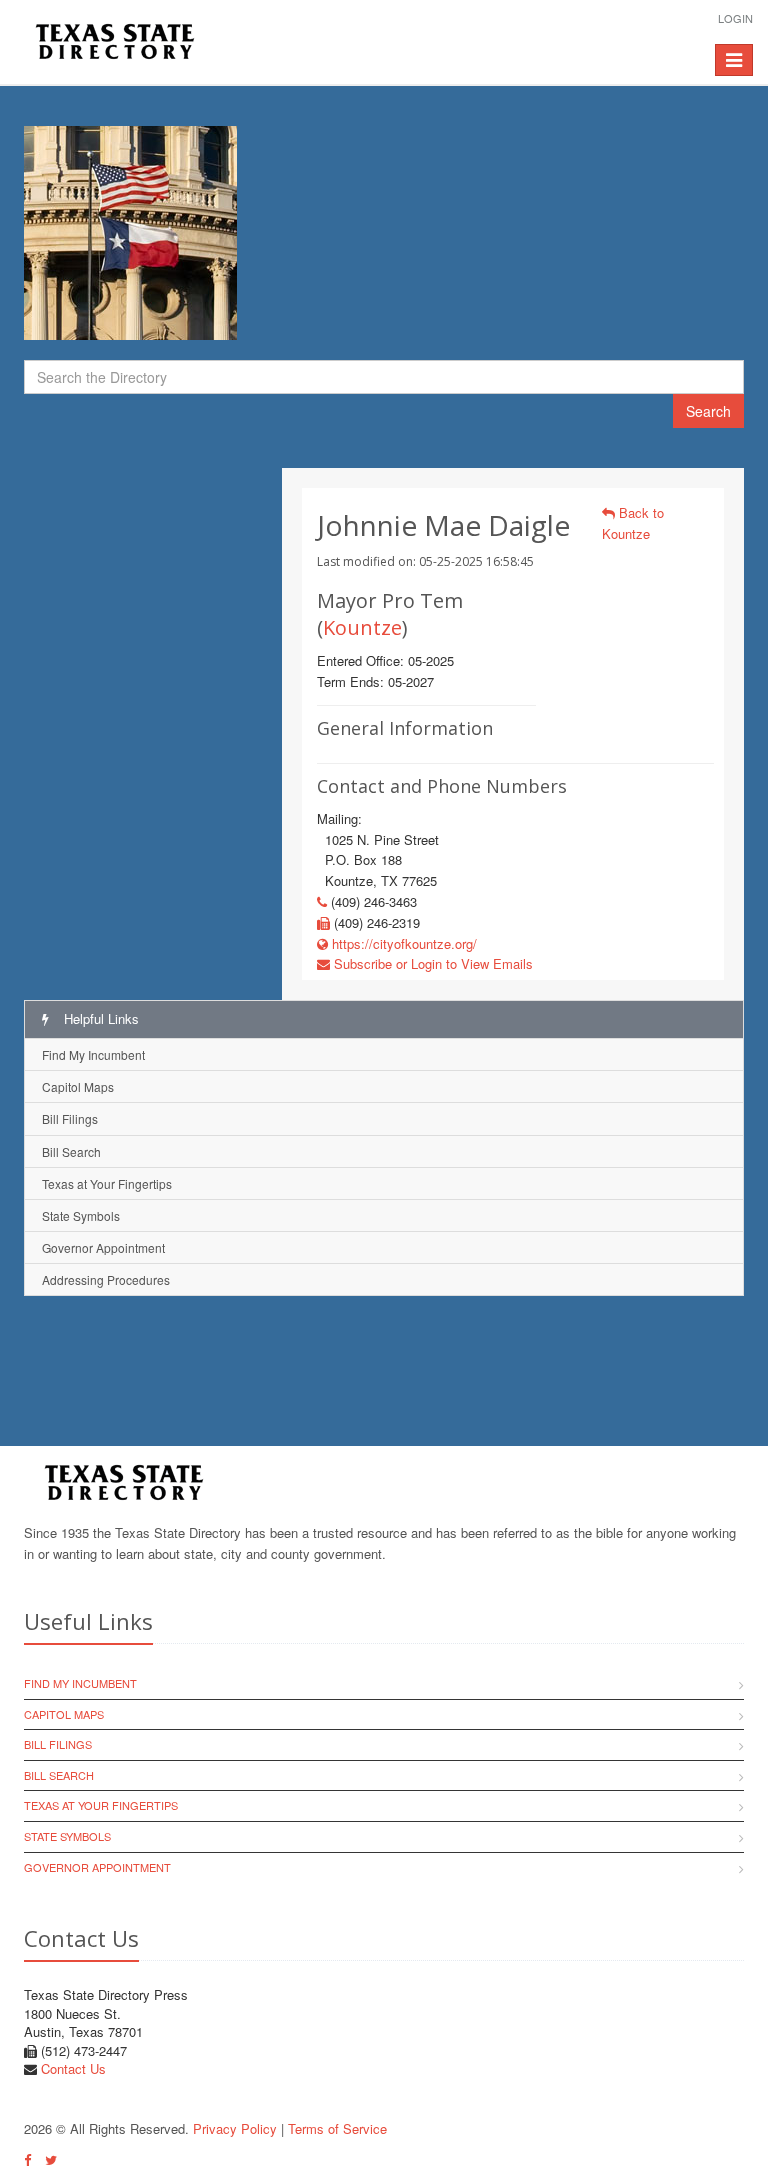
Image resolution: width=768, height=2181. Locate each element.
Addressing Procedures (106, 1279)
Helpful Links (99, 1018)
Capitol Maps (78, 1086)
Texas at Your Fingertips (107, 1183)
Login (735, 18)
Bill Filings (70, 1118)
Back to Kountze (633, 523)
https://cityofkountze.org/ (402, 943)
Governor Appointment (103, 1247)
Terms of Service (337, 2128)
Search (708, 411)
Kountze (362, 627)
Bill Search (71, 1151)
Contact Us (73, 2068)
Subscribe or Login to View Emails (431, 963)
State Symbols (81, 1215)
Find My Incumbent (93, 1054)
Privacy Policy (235, 2128)
